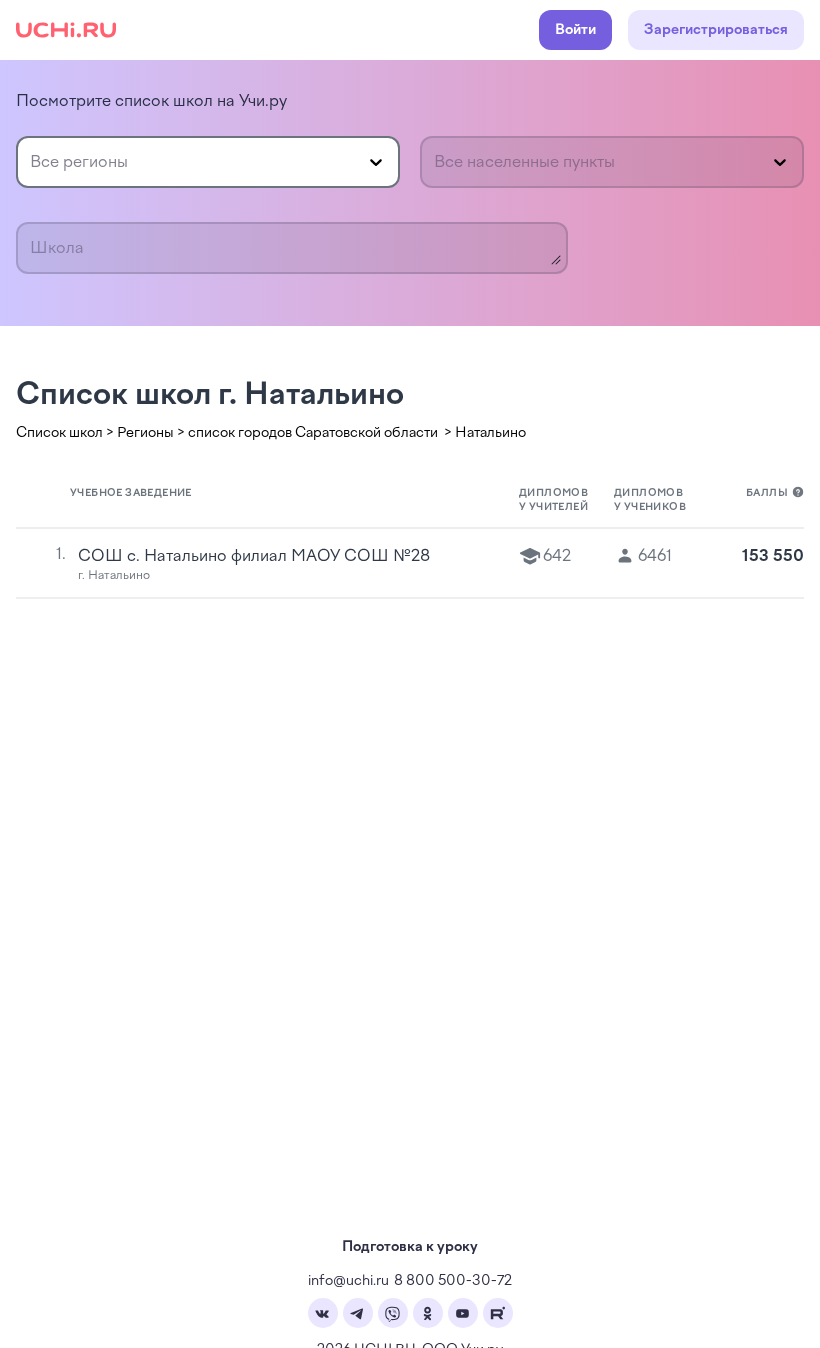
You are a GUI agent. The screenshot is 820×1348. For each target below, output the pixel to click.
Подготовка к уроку (410, 1246)
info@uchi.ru (348, 1280)
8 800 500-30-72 (453, 1280)
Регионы (145, 432)
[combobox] (32, 162)
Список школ (59, 432)
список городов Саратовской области (314, 432)
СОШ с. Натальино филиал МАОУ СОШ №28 (254, 555)
